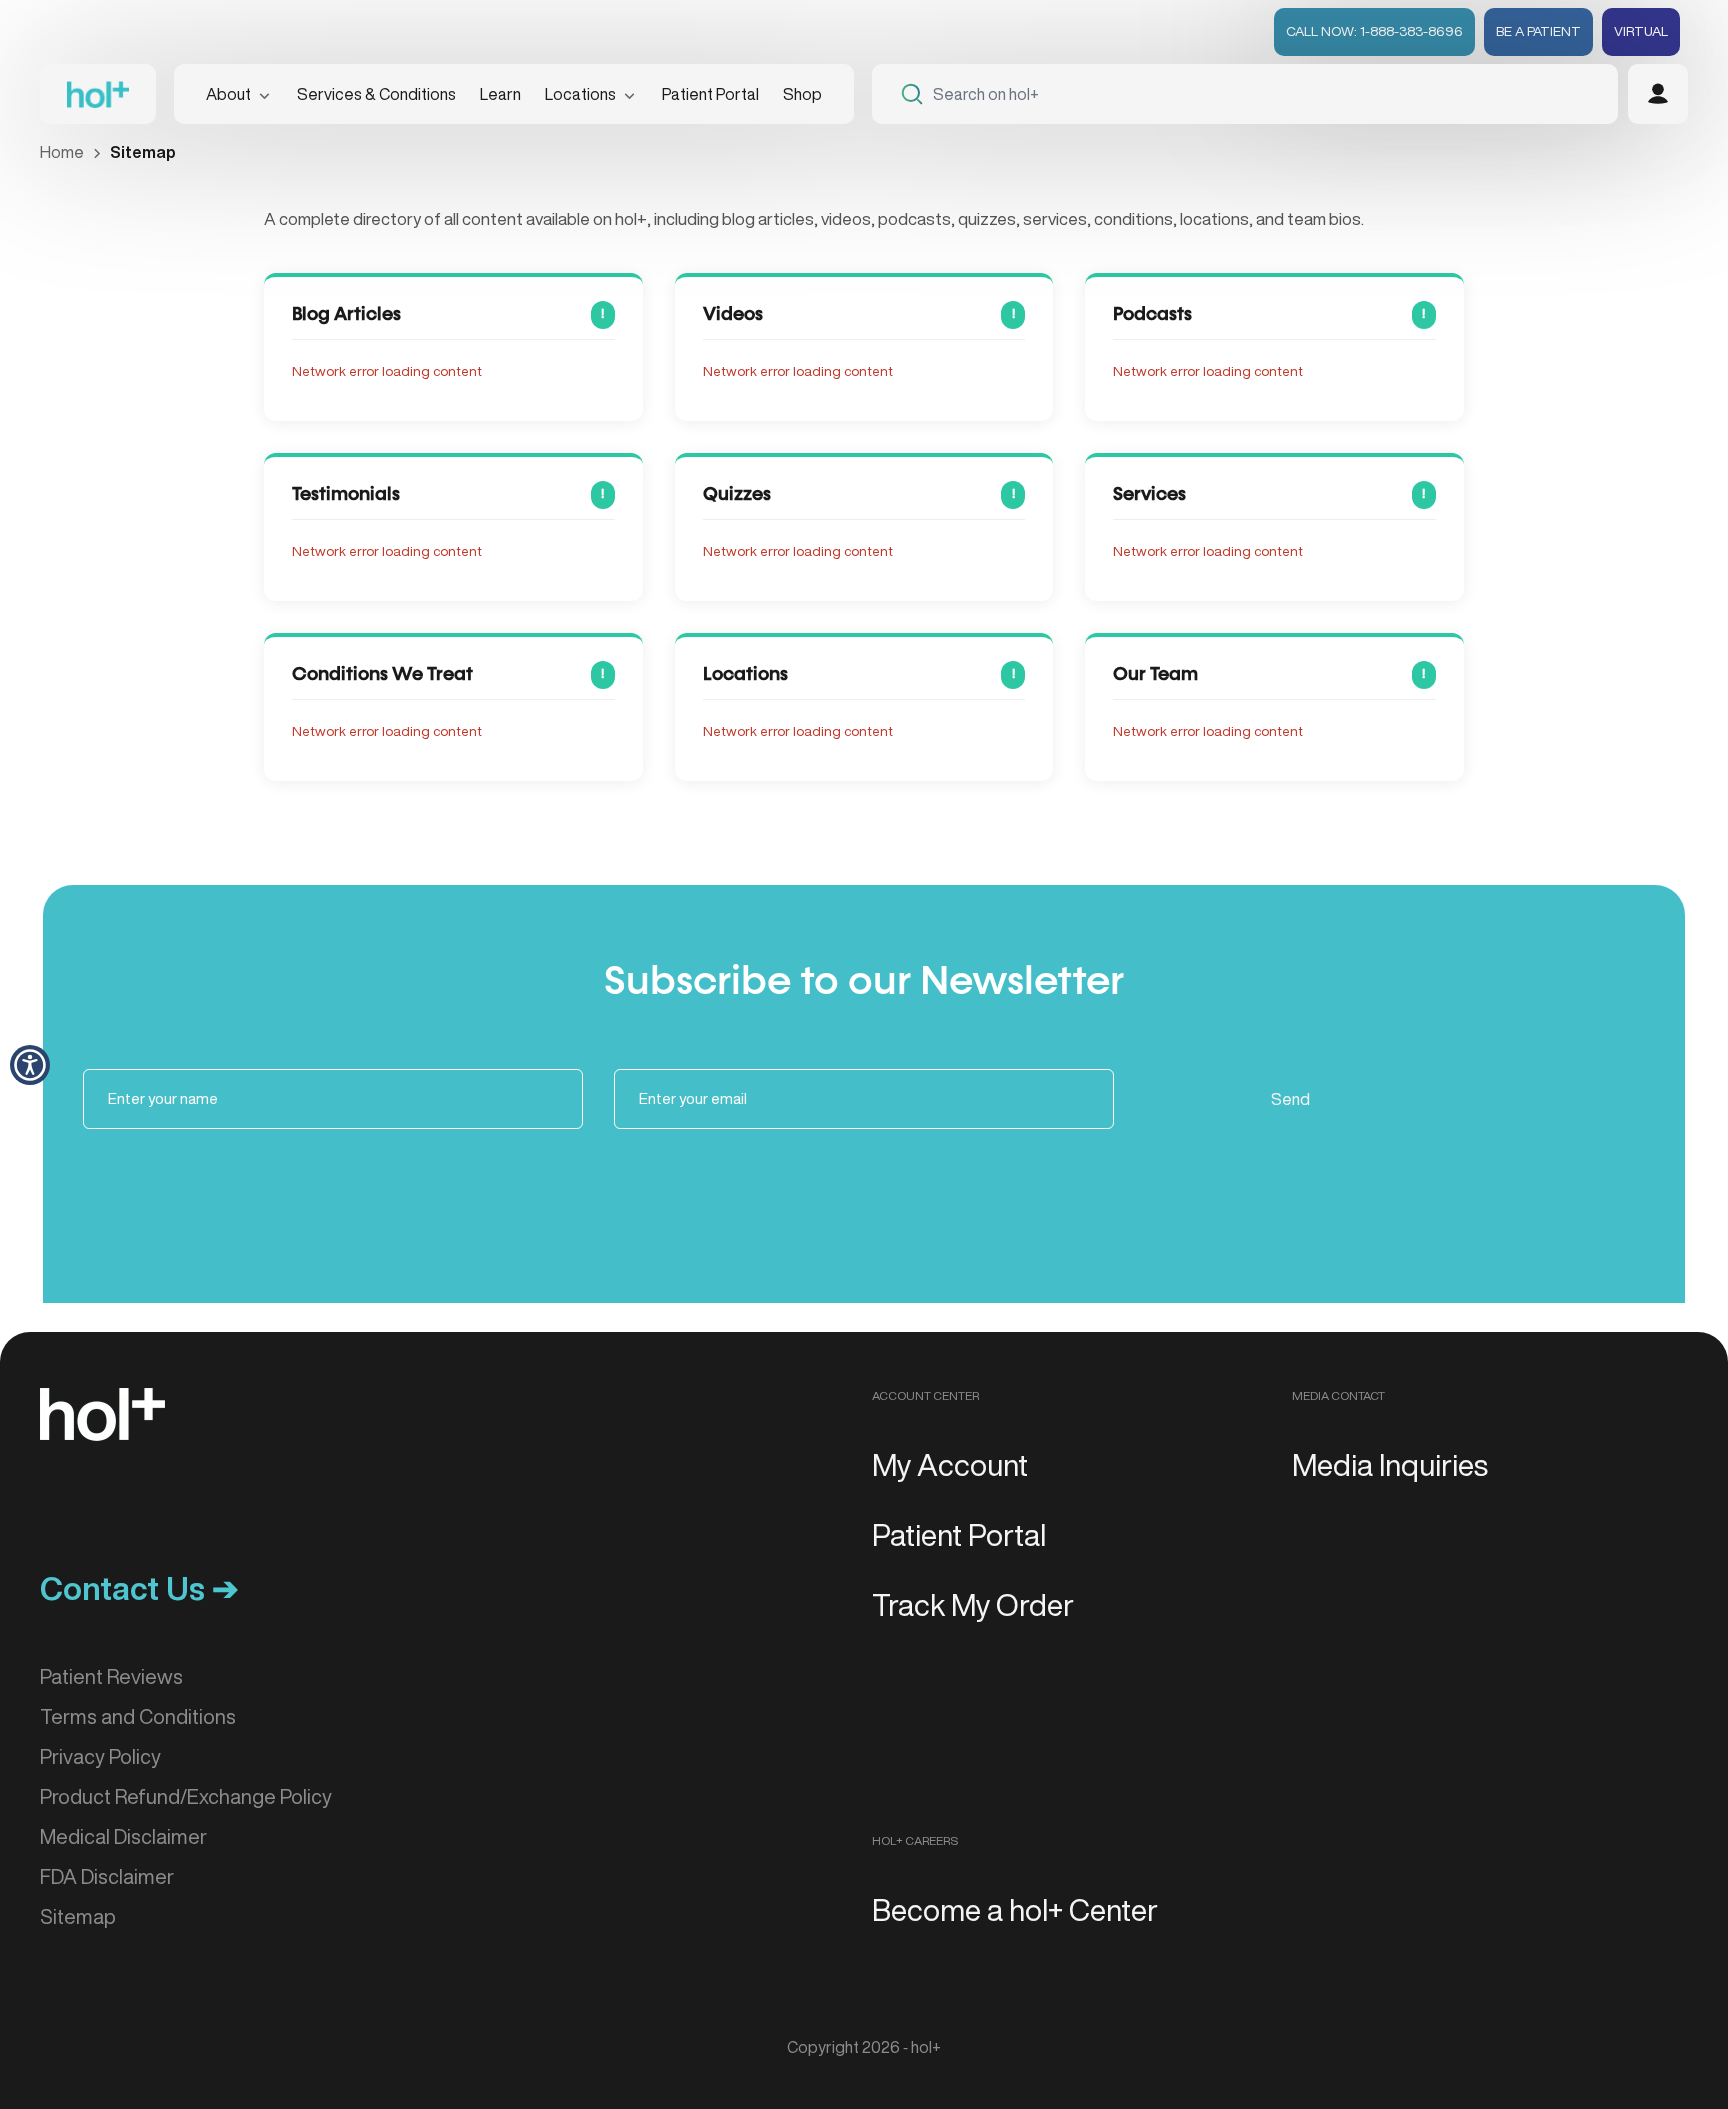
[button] (30, 1065)
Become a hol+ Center (1015, 1910)
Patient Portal (710, 94)
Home (62, 152)
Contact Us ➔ (139, 1588)
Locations (580, 94)
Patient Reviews (111, 1676)
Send (1290, 1099)
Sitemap (78, 1916)
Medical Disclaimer (123, 1836)
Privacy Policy (100, 1756)
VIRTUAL (1641, 31)
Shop (802, 94)
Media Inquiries (1390, 1465)
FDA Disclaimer (107, 1876)
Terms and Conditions (138, 1716)
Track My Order (973, 1605)
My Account (950, 1465)
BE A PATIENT (1538, 31)
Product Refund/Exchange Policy (186, 1796)
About (228, 94)
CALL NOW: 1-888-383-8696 (1374, 31)
